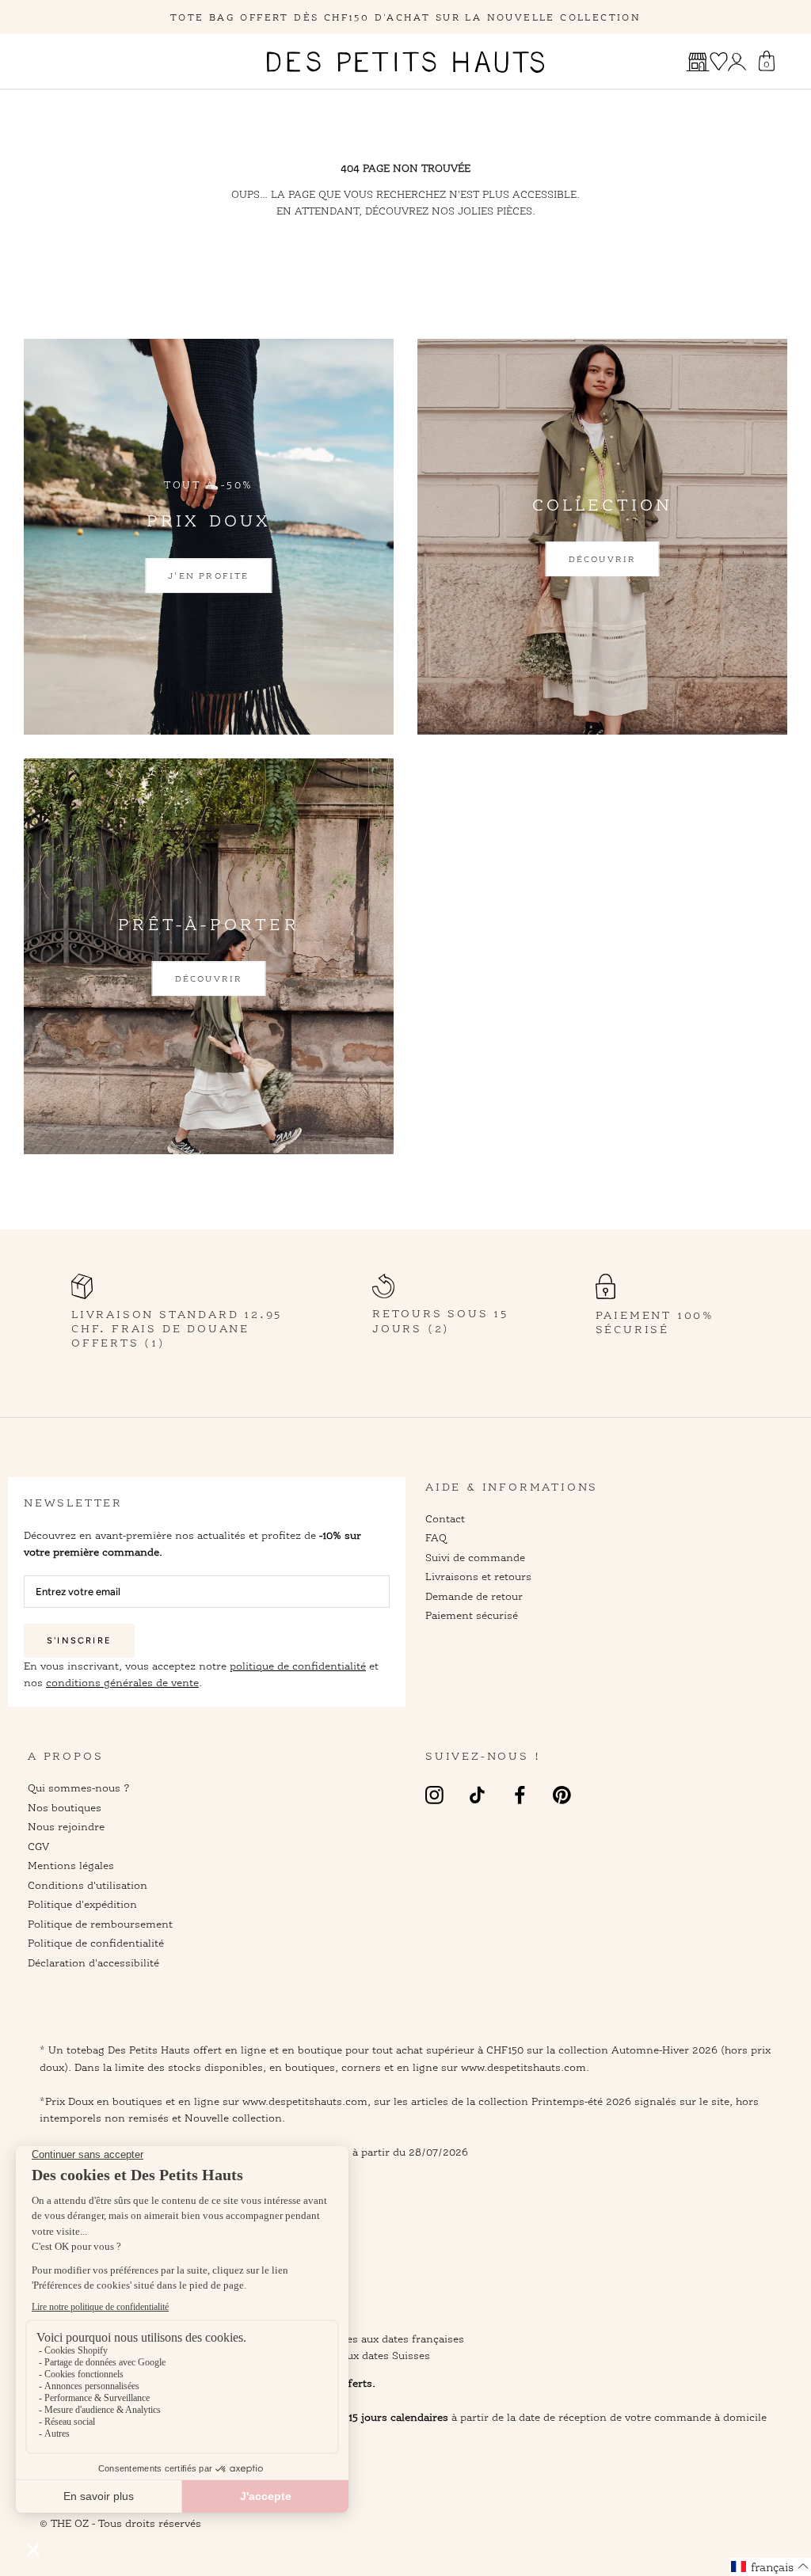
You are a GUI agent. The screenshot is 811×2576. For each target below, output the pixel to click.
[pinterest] (562, 1794)
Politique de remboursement (100, 1924)
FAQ (436, 1537)
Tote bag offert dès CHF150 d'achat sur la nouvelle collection (405, 17)
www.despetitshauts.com (305, 2101)
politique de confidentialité (298, 1666)
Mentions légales (71, 1865)
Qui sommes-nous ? (79, 1788)
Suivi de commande (475, 1557)
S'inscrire (79, 1641)
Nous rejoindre (66, 1826)
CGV (38, 1846)
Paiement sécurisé (472, 1615)
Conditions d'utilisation (88, 1885)
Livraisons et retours (478, 1576)
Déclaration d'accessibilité (93, 1962)
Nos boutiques (65, 1807)
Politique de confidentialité (96, 1943)
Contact (445, 1518)
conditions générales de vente (122, 1682)
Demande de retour (474, 1596)
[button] (770, 2567)
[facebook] (520, 1794)
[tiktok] (477, 1794)
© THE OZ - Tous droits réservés (120, 2523)
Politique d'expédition (82, 1904)
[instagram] (434, 1794)
